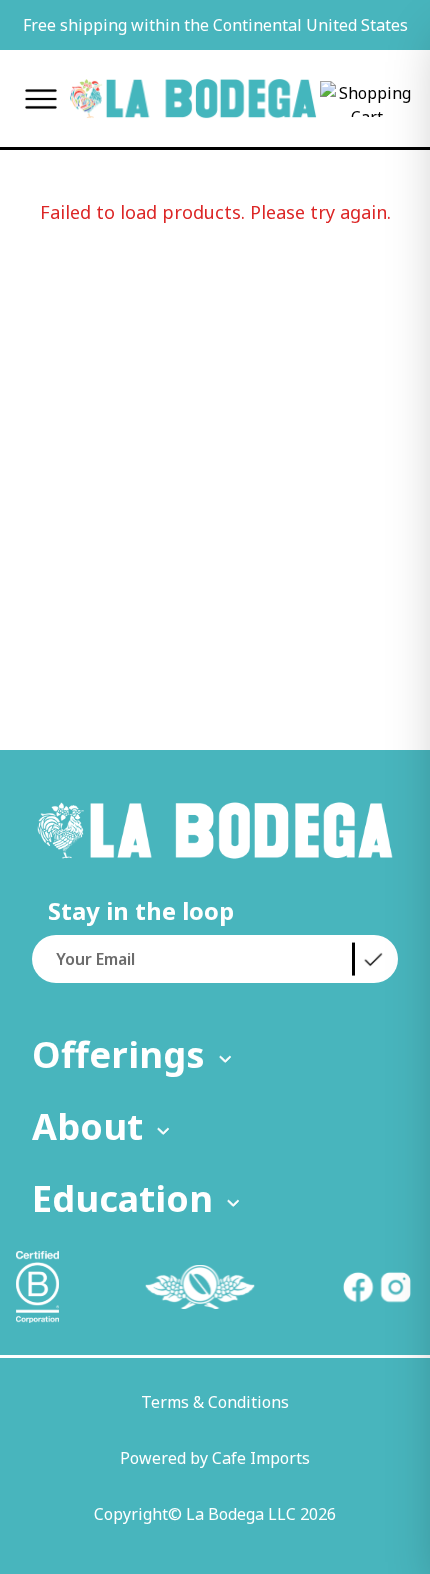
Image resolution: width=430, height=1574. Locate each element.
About (87, 1126)
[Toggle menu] (41, 98)
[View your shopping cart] (367, 99)
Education (122, 1198)
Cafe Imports (261, 1458)
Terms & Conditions (215, 1402)
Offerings (118, 1054)
